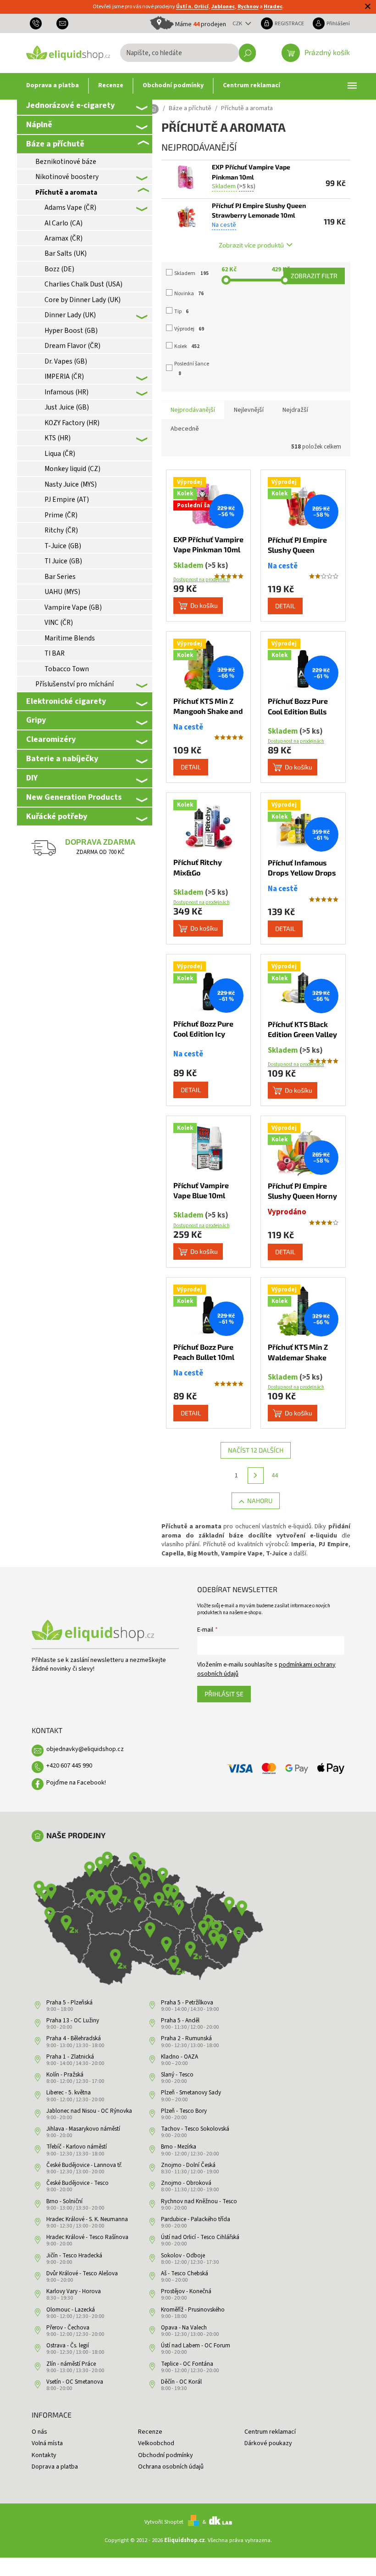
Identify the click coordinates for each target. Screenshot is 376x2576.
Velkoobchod (156, 2443)
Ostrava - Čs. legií (68, 2346)
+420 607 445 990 (69, 1766)
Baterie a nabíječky (62, 758)
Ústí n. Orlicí (192, 7)
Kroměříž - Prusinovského (193, 2310)
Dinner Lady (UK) (70, 315)
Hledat (247, 53)
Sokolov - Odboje (183, 2256)
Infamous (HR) (66, 392)
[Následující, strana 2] (256, 1476)
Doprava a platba (55, 2467)
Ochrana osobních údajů (171, 2467)
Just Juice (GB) (67, 407)
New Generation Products (74, 797)
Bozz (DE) (59, 269)
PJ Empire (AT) (67, 499)
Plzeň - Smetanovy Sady (191, 2093)
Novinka (189, 294)
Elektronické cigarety (66, 701)
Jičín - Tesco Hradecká (74, 2256)
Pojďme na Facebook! (76, 1783)
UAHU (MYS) (62, 592)
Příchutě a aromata (66, 192)
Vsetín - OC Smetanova (75, 2382)
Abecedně (185, 429)
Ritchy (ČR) (61, 530)
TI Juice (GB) (63, 561)
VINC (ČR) (59, 623)
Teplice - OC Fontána (187, 2364)
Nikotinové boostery (67, 177)
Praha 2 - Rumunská (186, 2038)
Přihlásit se (224, 1694)
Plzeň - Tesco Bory (184, 2111)
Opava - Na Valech (184, 2328)
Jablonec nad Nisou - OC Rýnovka (89, 2111)
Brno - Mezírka (179, 2147)
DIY (32, 778)
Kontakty (44, 2455)
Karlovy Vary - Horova (74, 2291)
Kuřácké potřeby (57, 816)
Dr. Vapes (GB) (66, 361)
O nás (39, 2432)
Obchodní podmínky (166, 2455)
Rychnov (248, 7)
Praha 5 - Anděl (180, 2020)
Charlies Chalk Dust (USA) (83, 284)
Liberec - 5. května (69, 2093)
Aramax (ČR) (64, 238)
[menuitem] (53, 86)
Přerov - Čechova (68, 2328)
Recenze (150, 2432)
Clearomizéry (51, 739)
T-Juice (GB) (63, 546)
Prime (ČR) (61, 515)
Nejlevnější (249, 410)
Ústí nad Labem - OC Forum (196, 2346)
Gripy (36, 720)
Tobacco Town (67, 669)
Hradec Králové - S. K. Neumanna (87, 2219)
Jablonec (223, 7)
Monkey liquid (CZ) (72, 469)
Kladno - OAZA (180, 2057)
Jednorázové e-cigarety (70, 105)
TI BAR (55, 653)
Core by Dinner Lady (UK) (83, 300)
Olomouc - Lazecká (71, 2310)
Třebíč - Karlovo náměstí (77, 2147)
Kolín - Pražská (65, 2075)
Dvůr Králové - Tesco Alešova (82, 2273)
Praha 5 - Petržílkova (187, 2003)
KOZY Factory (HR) (72, 423)
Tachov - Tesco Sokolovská (195, 2129)
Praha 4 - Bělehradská (74, 2038)
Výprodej (189, 329)
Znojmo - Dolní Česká (188, 2165)
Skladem (191, 273)
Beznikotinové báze (66, 162)
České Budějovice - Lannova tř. (84, 2165)
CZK (238, 23)
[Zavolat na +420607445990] (39, 23)
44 (275, 1476)
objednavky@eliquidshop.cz (85, 1749)
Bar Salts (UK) (66, 253)
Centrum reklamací (270, 2432)
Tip (181, 311)
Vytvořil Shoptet (164, 2522)
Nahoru (260, 1501)
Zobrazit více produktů (251, 245)
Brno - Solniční (64, 2201)
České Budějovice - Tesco (77, 2183)
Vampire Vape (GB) (73, 607)
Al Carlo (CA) (64, 223)
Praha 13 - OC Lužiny (73, 2020)
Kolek (187, 346)
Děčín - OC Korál (181, 2382)
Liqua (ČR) (60, 454)
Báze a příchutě (55, 144)
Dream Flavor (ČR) (72, 346)
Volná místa (47, 2443)
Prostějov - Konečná (186, 2291)
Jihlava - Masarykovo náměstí (83, 2129)
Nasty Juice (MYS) (71, 484)
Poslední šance (192, 368)
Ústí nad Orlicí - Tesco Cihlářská (200, 2237)
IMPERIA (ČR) (64, 376)
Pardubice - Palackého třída (196, 2219)
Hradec (273, 7)
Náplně (39, 124)
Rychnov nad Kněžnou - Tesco (199, 2201)
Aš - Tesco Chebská (185, 2273)
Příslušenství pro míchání (75, 684)
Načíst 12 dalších (256, 1450)
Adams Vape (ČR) (70, 208)
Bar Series (60, 577)
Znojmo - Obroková (186, 2183)
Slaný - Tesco (177, 2075)
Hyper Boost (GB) (71, 331)
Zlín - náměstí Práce (71, 2364)
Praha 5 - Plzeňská (69, 2003)
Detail (285, 606)
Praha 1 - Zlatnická (70, 2057)
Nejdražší (295, 410)
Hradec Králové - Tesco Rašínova (87, 2237)
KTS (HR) (58, 438)
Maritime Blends (70, 638)
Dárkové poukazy (268, 2443)
